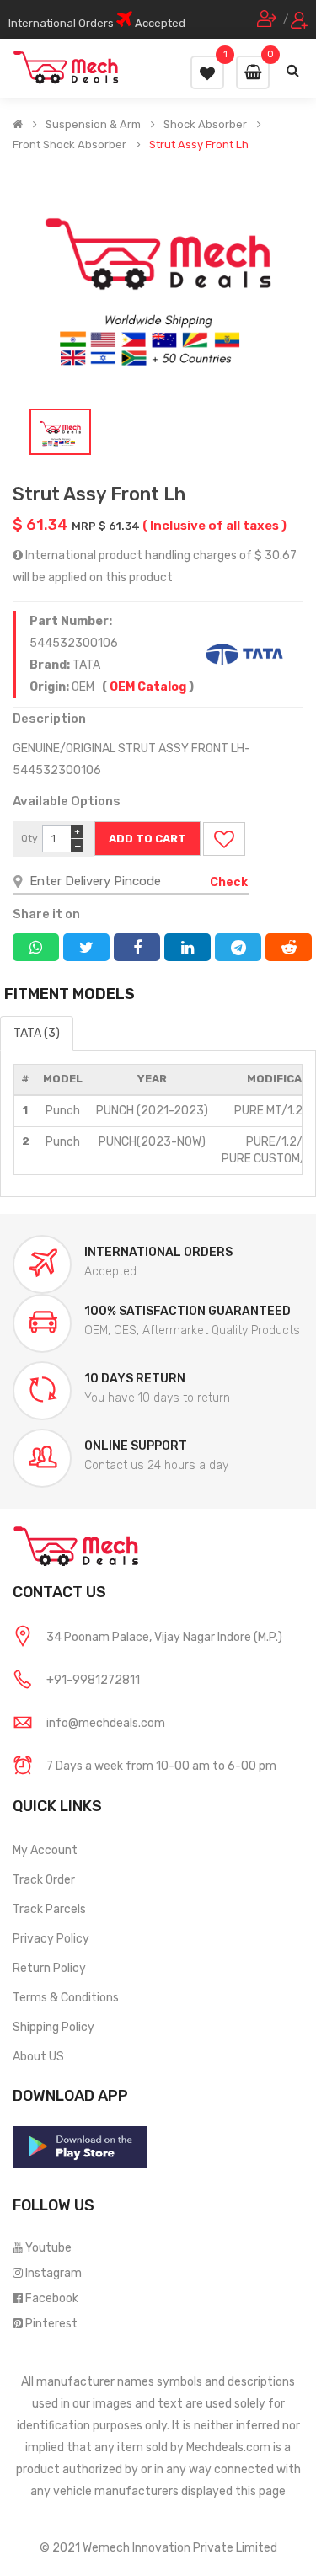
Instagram (54, 2273)
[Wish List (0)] (207, 72)
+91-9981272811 (93, 1680)
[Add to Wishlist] (224, 839)
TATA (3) (37, 1033)
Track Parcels (49, 1909)
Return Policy (49, 1968)
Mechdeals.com (228, 2448)
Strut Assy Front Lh (199, 145)
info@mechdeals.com (106, 1723)
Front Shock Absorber (70, 145)
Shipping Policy (54, 2027)
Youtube (48, 2248)
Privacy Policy (51, 1939)
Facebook (52, 2298)
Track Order (44, 1880)
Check (229, 882)
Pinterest (51, 2324)
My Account (45, 1850)
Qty (29, 838)
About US (38, 2057)
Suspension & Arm (93, 125)
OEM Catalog (148, 687)
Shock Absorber (205, 125)
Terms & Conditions (66, 1998)
